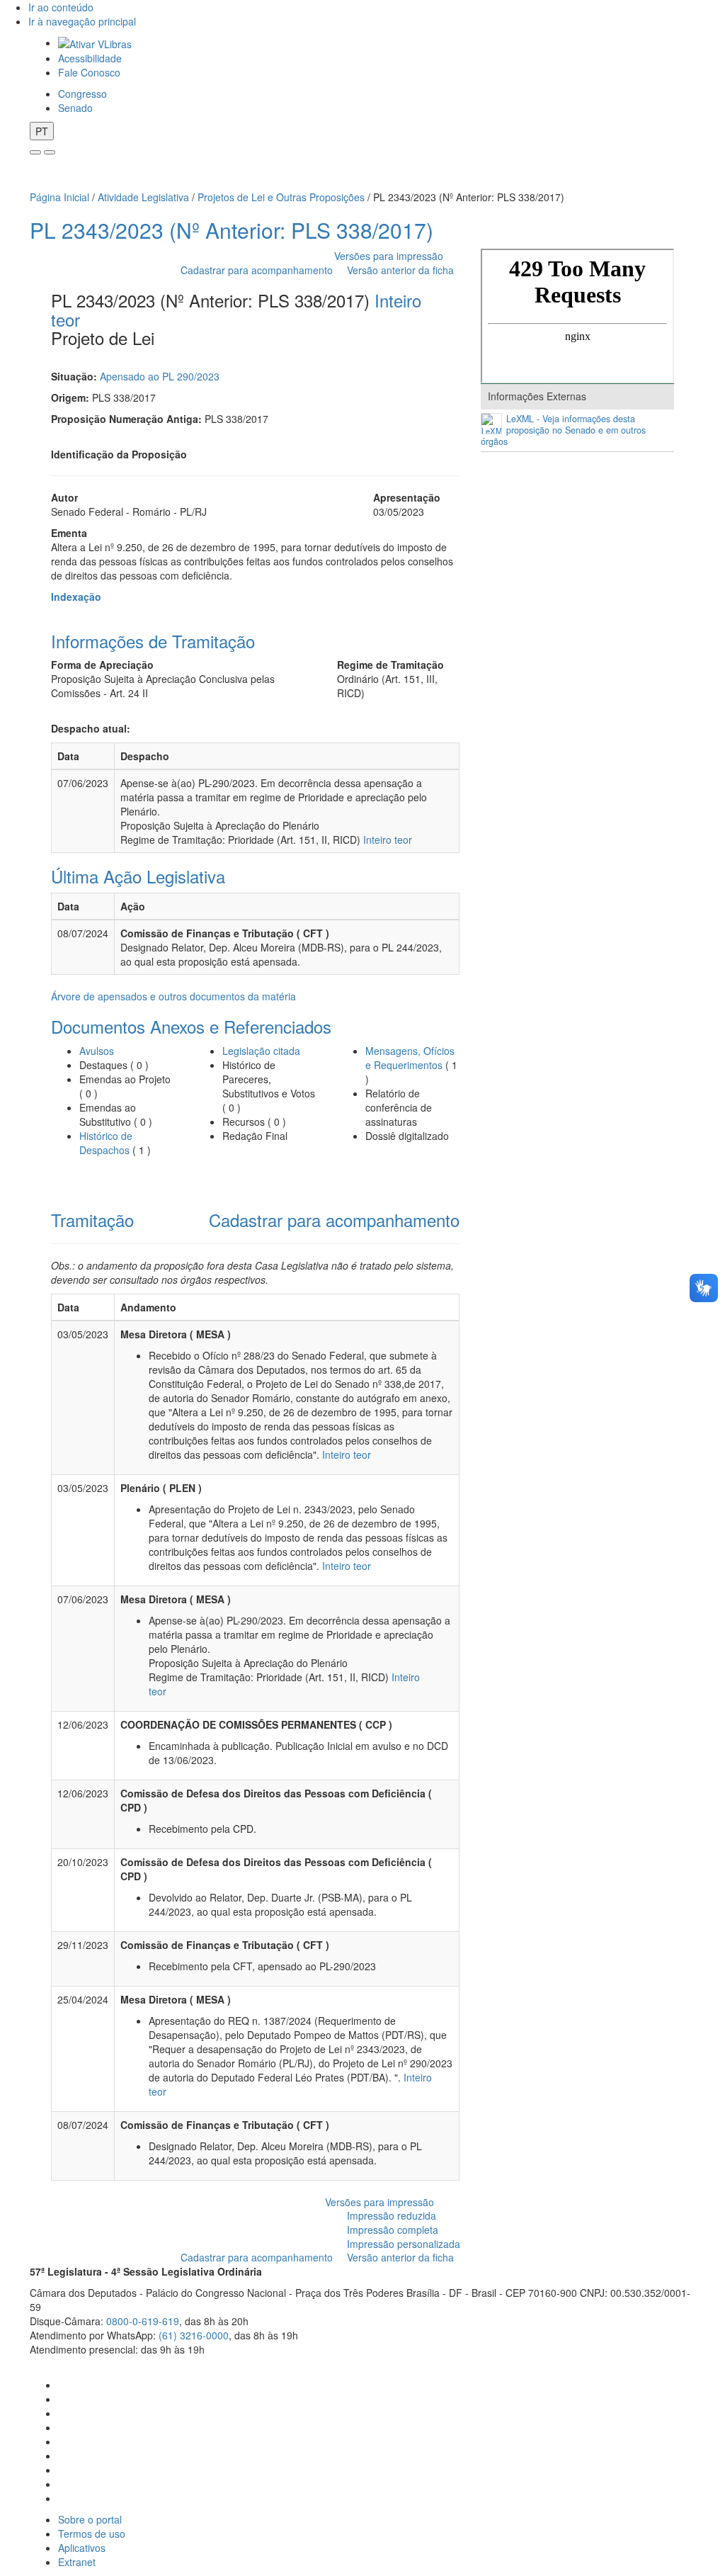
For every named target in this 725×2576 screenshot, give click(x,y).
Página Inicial (59, 197)
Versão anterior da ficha (400, 270)
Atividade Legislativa (143, 197)
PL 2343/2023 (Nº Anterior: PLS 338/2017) (232, 230)
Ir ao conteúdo (61, 7)
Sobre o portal (90, 2519)
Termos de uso (92, 2533)
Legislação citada (261, 1051)
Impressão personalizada (404, 2244)
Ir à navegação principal (82, 21)
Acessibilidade (90, 58)
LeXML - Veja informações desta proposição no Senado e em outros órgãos (563, 430)
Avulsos (97, 1051)
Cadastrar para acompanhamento (259, 270)
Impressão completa (393, 2230)
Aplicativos (82, 2548)
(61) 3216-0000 (194, 2335)
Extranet (77, 2562)
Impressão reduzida (392, 2215)
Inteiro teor (388, 840)
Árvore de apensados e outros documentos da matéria (173, 996)
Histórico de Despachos (106, 1143)
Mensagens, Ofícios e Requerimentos (410, 1058)
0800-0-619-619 (143, 2321)
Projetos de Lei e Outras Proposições (281, 197)
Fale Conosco (89, 72)
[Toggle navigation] (35, 152)
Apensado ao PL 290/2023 (160, 376)
